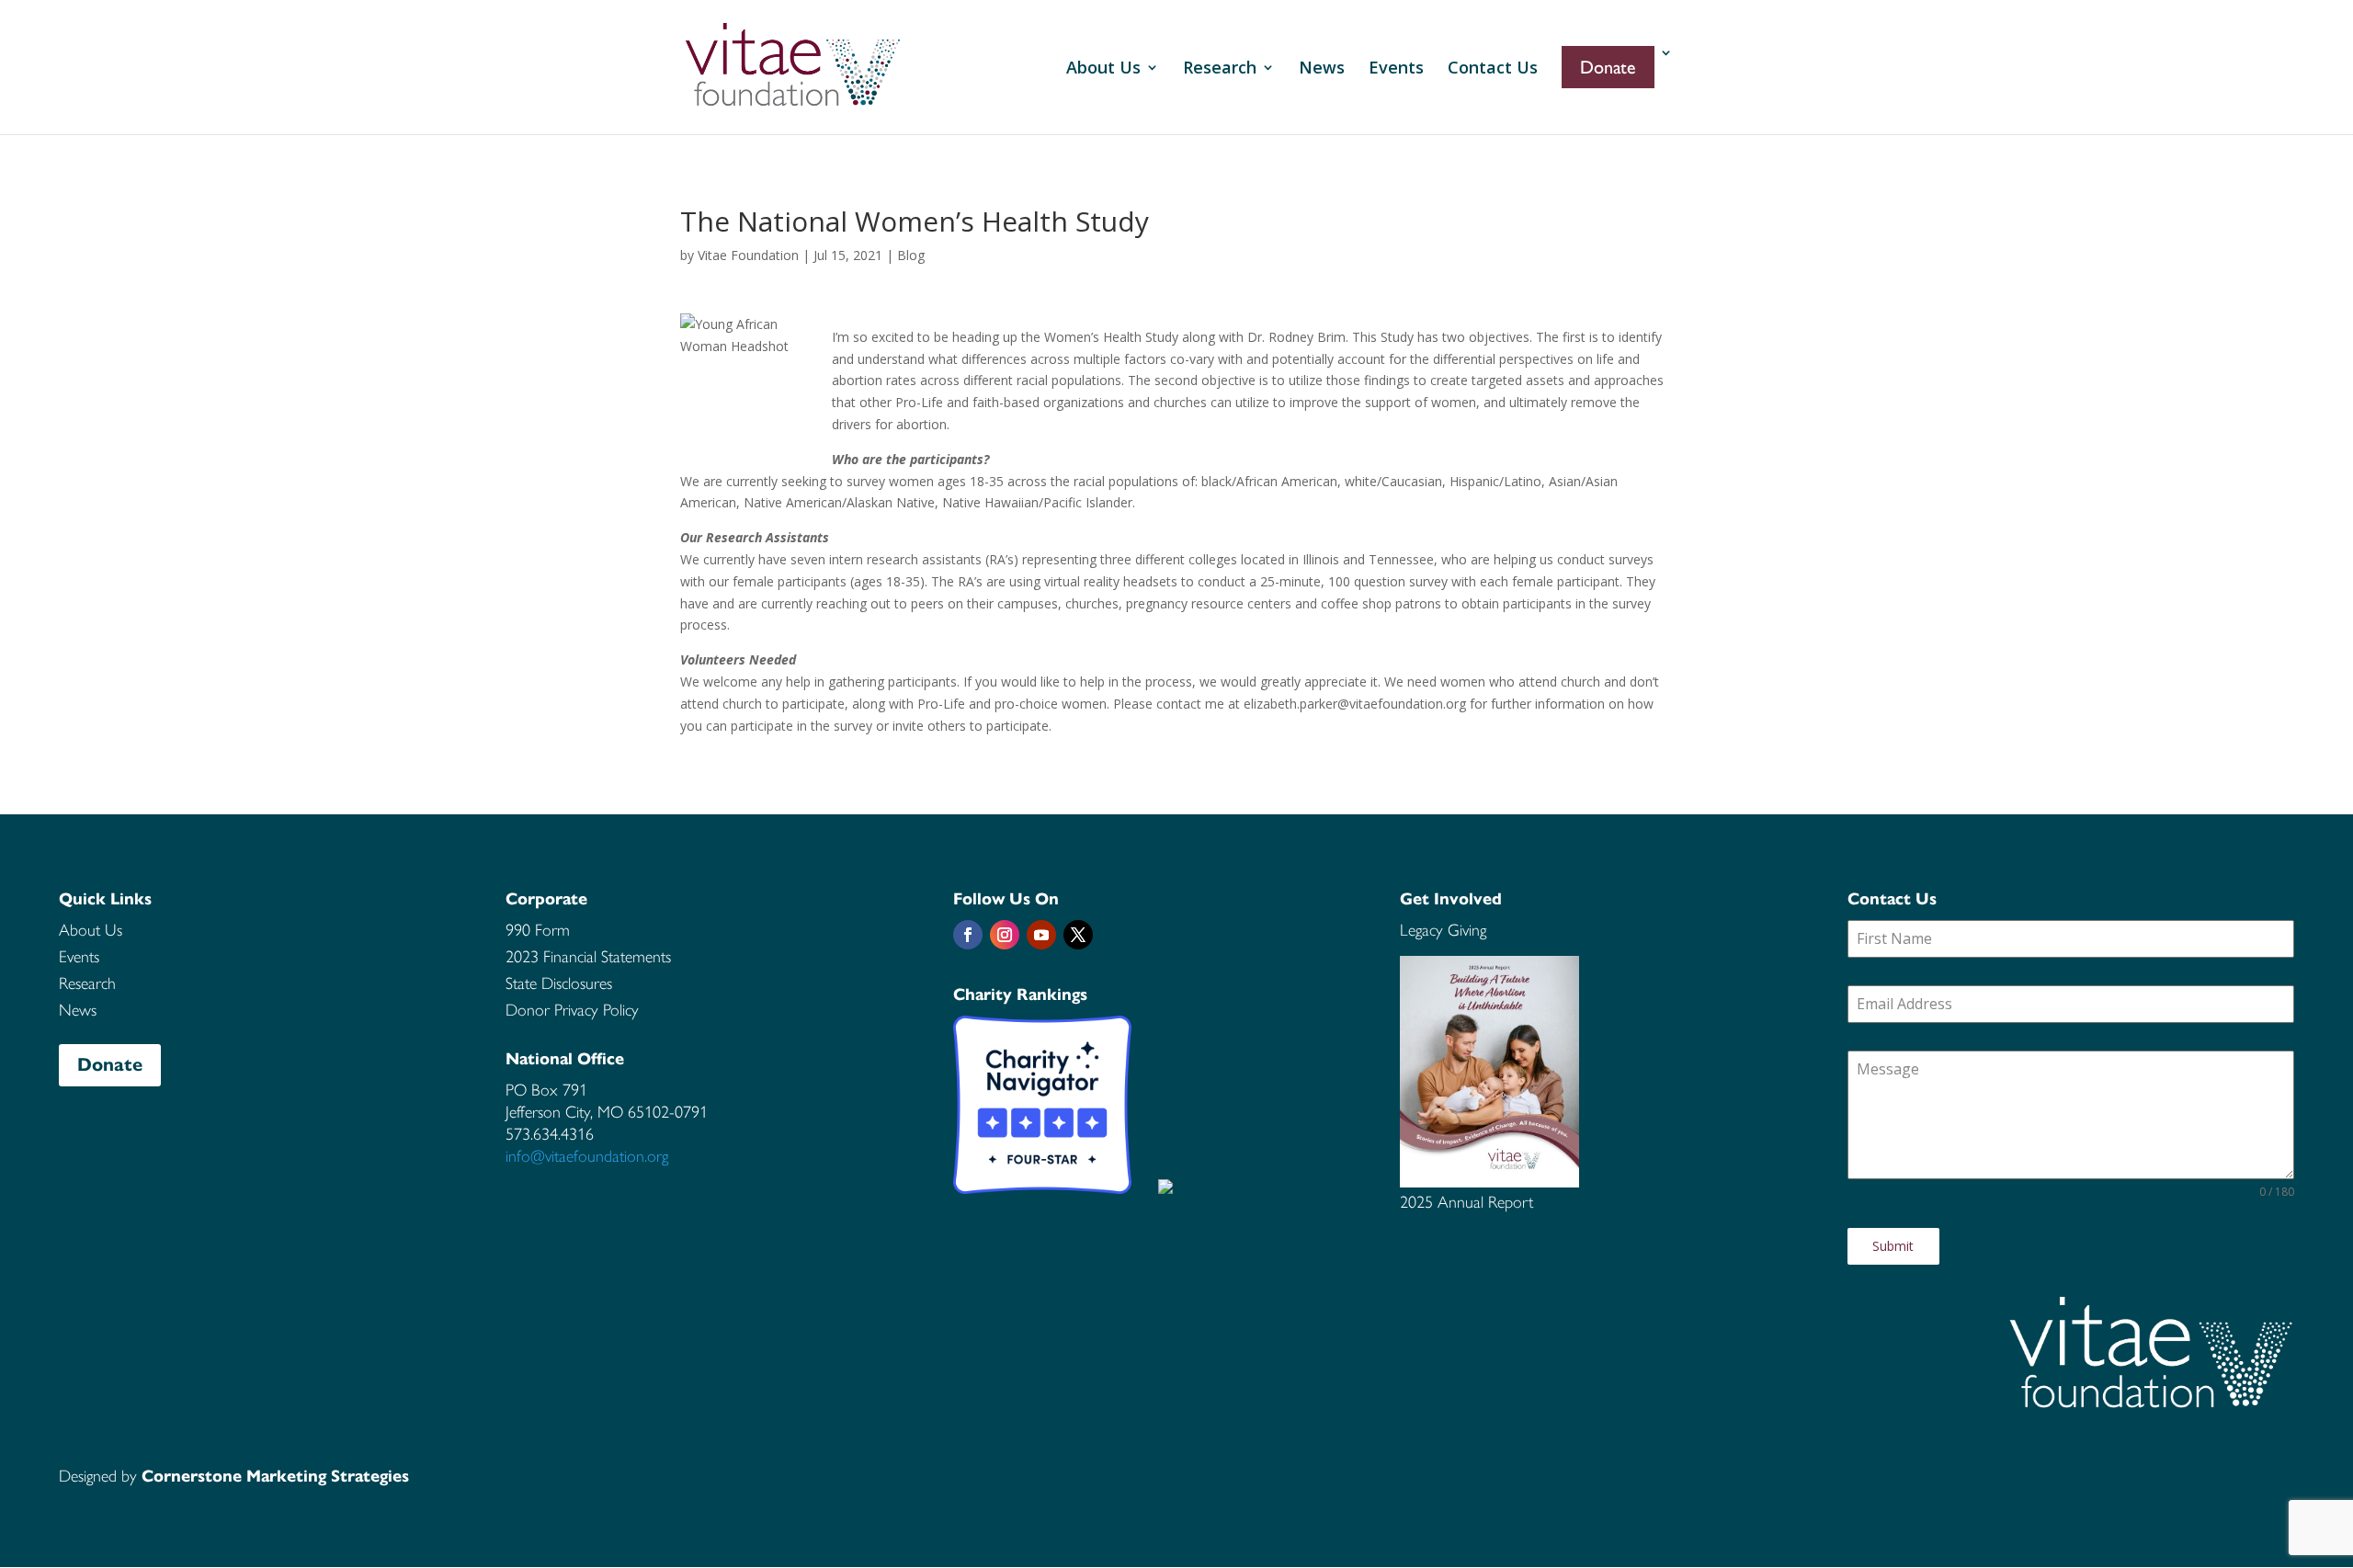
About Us (1103, 69)
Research (1220, 69)
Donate (110, 1065)
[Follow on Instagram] (1005, 935)
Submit (1893, 1246)
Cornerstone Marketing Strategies (275, 1476)
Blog (911, 255)
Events (1396, 69)
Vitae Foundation (748, 255)
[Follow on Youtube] (1041, 935)
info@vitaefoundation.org (587, 1156)
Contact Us (1493, 69)
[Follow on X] (1078, 935)
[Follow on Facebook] (968, 935)
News (1322, 69)
